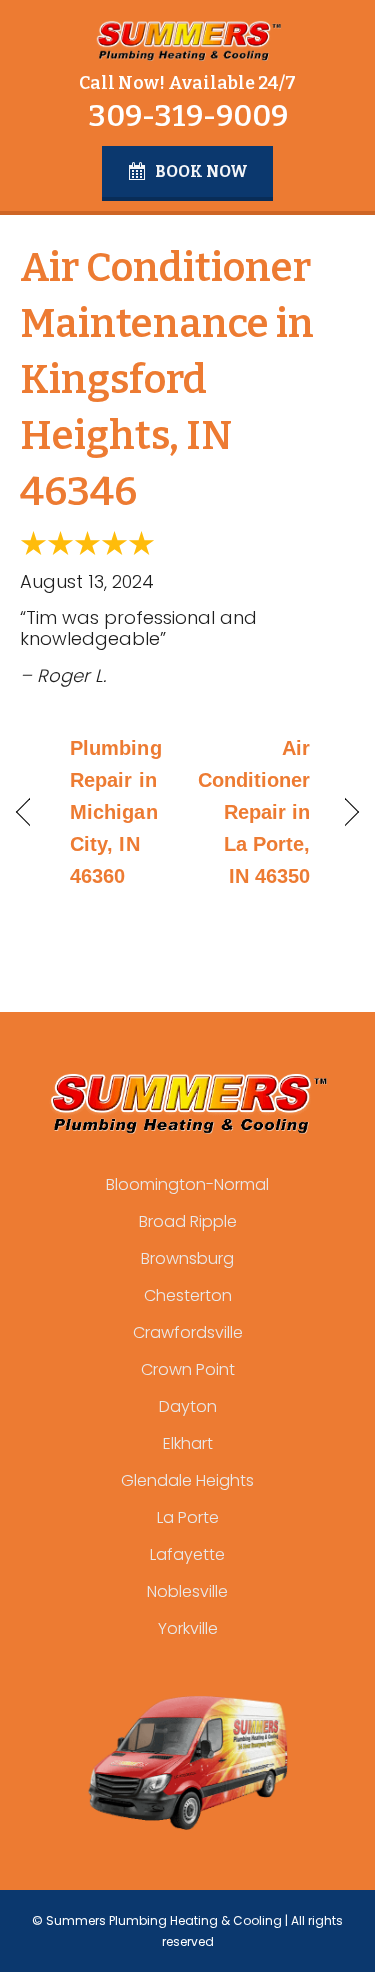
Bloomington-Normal (187, 1184)
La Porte (188, 1517)
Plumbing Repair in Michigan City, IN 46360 (116, 812)
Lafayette (187, 1554)
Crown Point (188, 1369)
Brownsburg (187, 1258)
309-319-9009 (188, 116)
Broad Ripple (188, 1221)
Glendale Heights (187, 1480)
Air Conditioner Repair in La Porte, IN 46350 (254, 812)
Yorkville (188, 1628)
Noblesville (187, 1591)
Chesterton (188, 1295)
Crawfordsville (188, 1332)
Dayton (188, 1406)
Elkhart (188, 1443)
